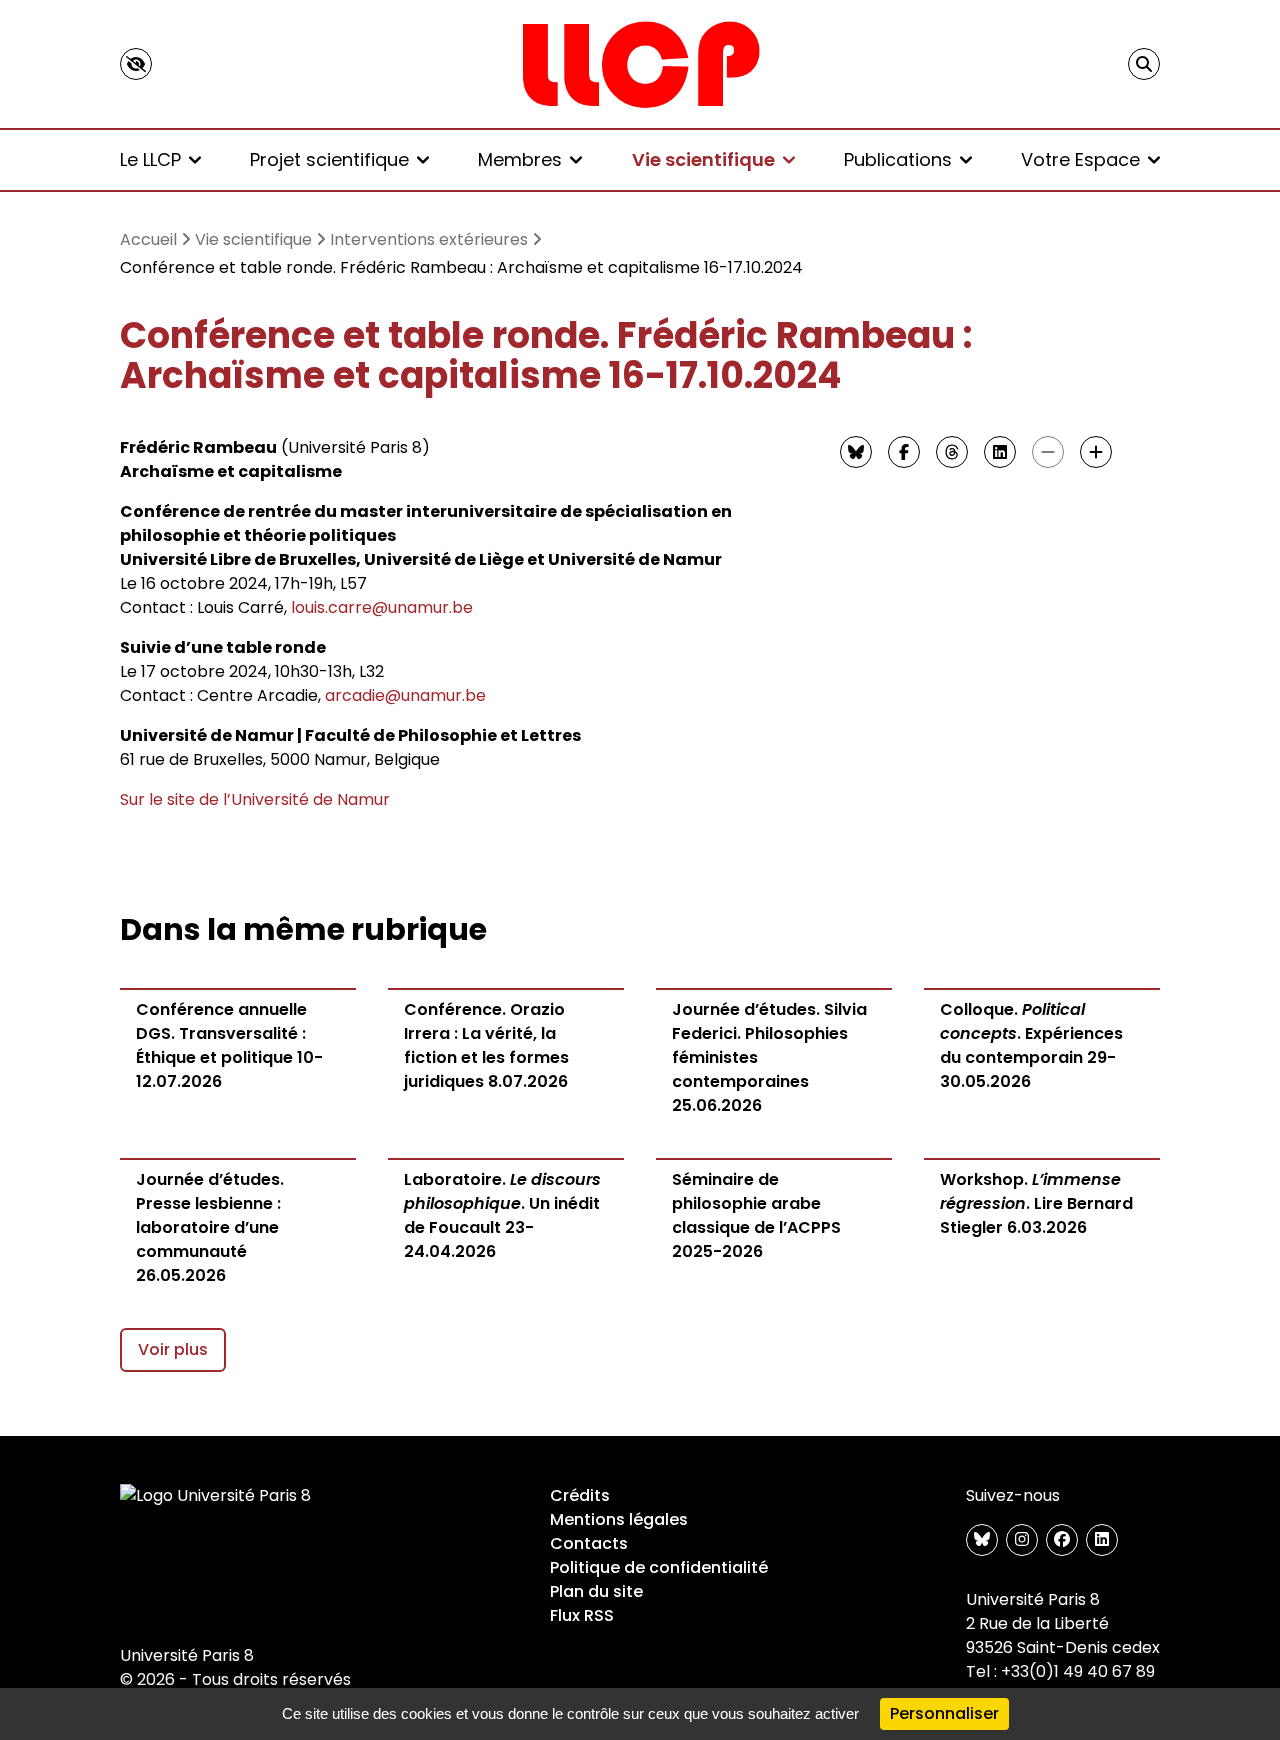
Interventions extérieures (429, 239)
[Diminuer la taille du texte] (1048, 452)
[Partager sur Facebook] (904, 452)
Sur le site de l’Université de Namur (255, 799)
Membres (520, 159)
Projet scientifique (329, 159)
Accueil (148, 239)
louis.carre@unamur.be (382, 607)
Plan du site (596, 1591)
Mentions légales (619, 1519)
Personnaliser (944, 1713)
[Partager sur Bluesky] (856, 452)
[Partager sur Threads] (952, 452)
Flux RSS (582, 1615)
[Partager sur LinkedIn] (1000, 452)
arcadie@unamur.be (405, 695)
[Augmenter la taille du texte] (1096, 452)
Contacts (589, 1543)
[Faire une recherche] (1144, 64)
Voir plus (173, 1349)
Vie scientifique (703, 159)
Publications (898, 159)
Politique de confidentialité (659, 1567)
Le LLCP (150, 159)
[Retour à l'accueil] (639, 64)
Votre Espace (1080, 159)
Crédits (580, 1495)
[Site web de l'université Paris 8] (216, 1496)
